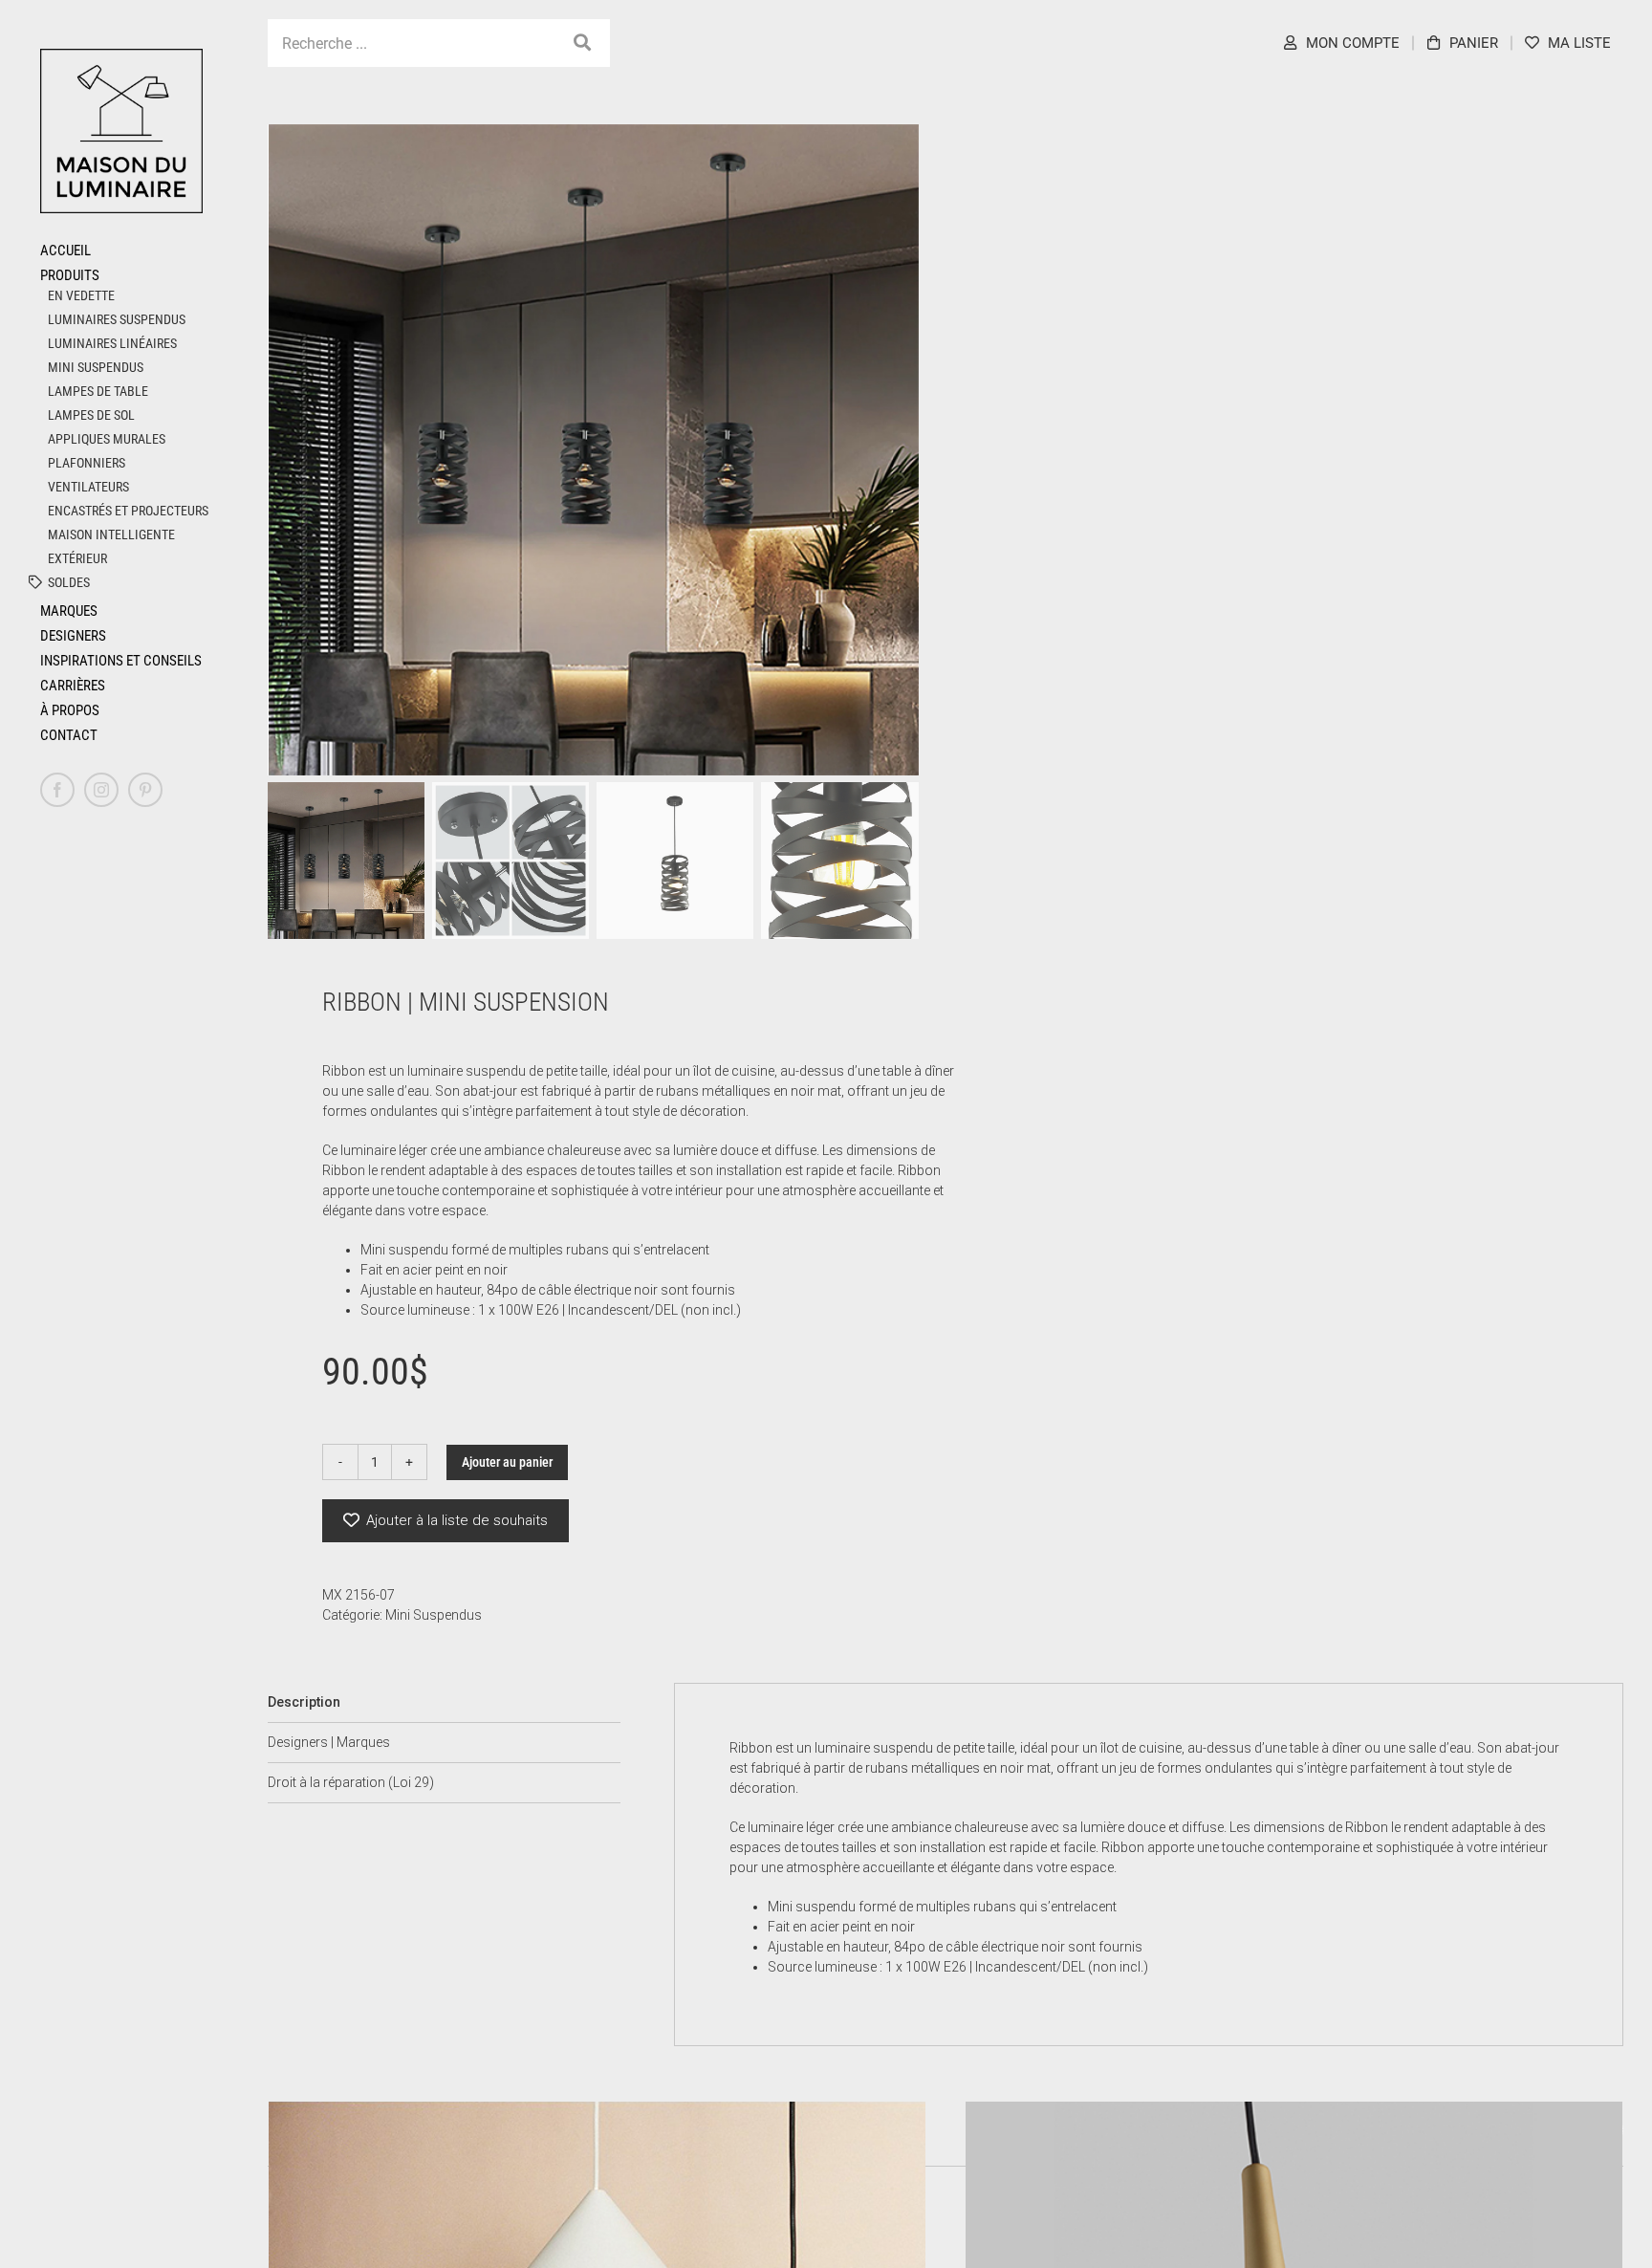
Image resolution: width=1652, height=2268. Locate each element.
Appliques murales (107, 439)
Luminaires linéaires (112, 343)
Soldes (69, 582)
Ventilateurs (88, 487)
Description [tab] (304, 1702)
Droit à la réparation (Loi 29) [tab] (351, 1782)
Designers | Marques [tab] (329, 1742)
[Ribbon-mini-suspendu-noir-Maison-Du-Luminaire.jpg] (594, 450)
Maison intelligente (111, 534)
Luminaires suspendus (117, 319)
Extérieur (77, 558)
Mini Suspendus (96, 367)
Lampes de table (98, 391)
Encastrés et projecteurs (128, 511)
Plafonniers (87, 463)
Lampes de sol (91, 415)
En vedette (81, 295)
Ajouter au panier (507, 1462)
